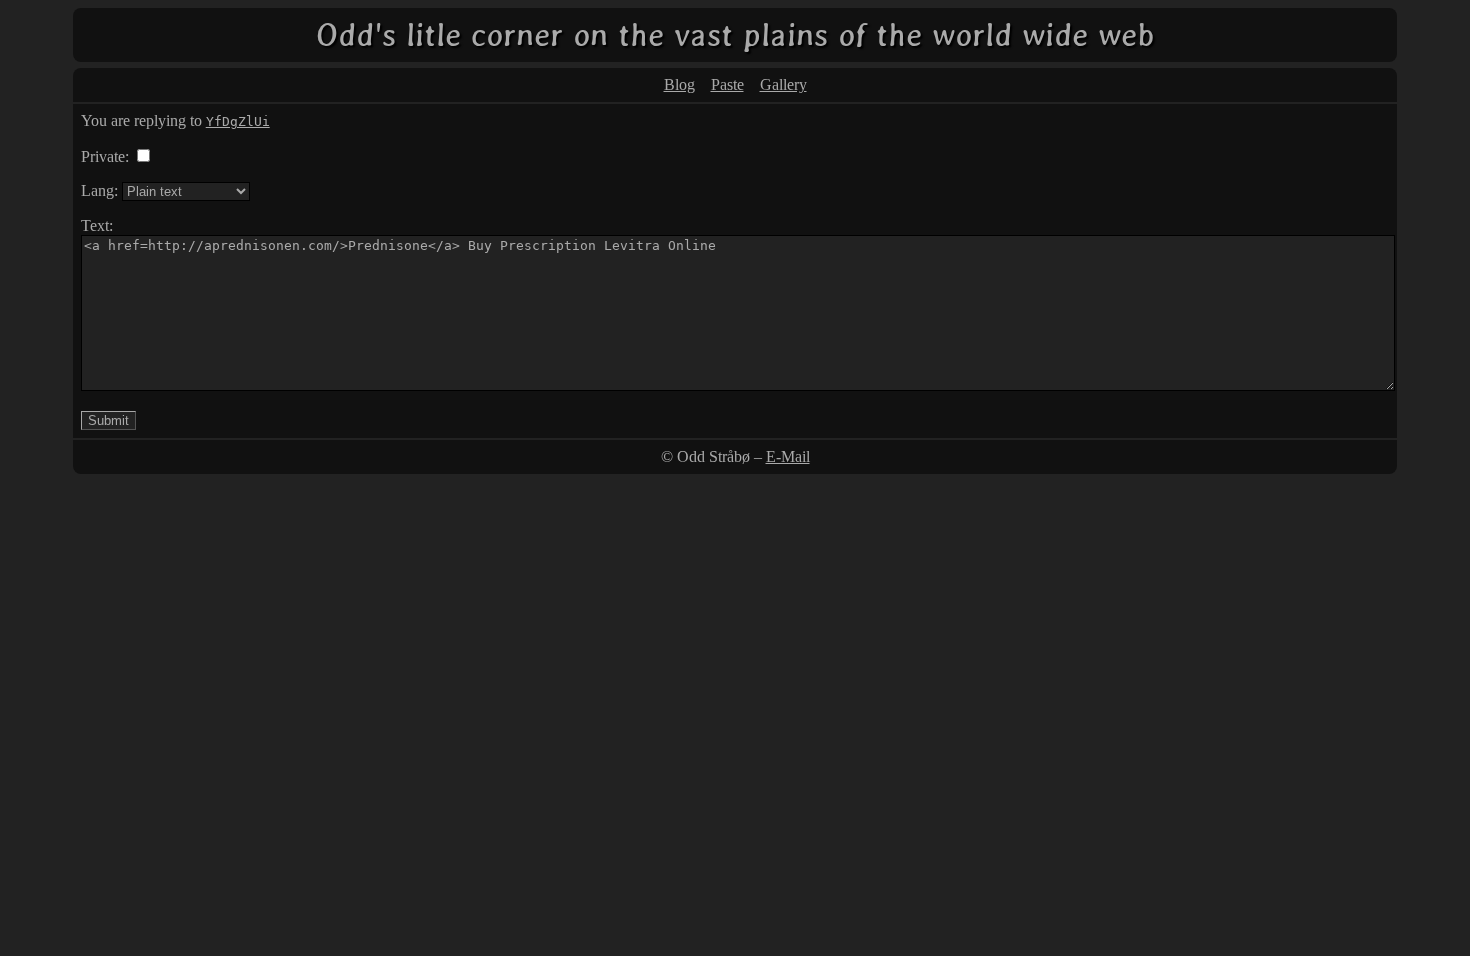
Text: (97, 225)
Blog (679, 84)
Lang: (99, 190)
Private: (105, 156)
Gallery (783, 84)
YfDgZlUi (238, 121)
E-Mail (788, 456)
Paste (727, 84)
